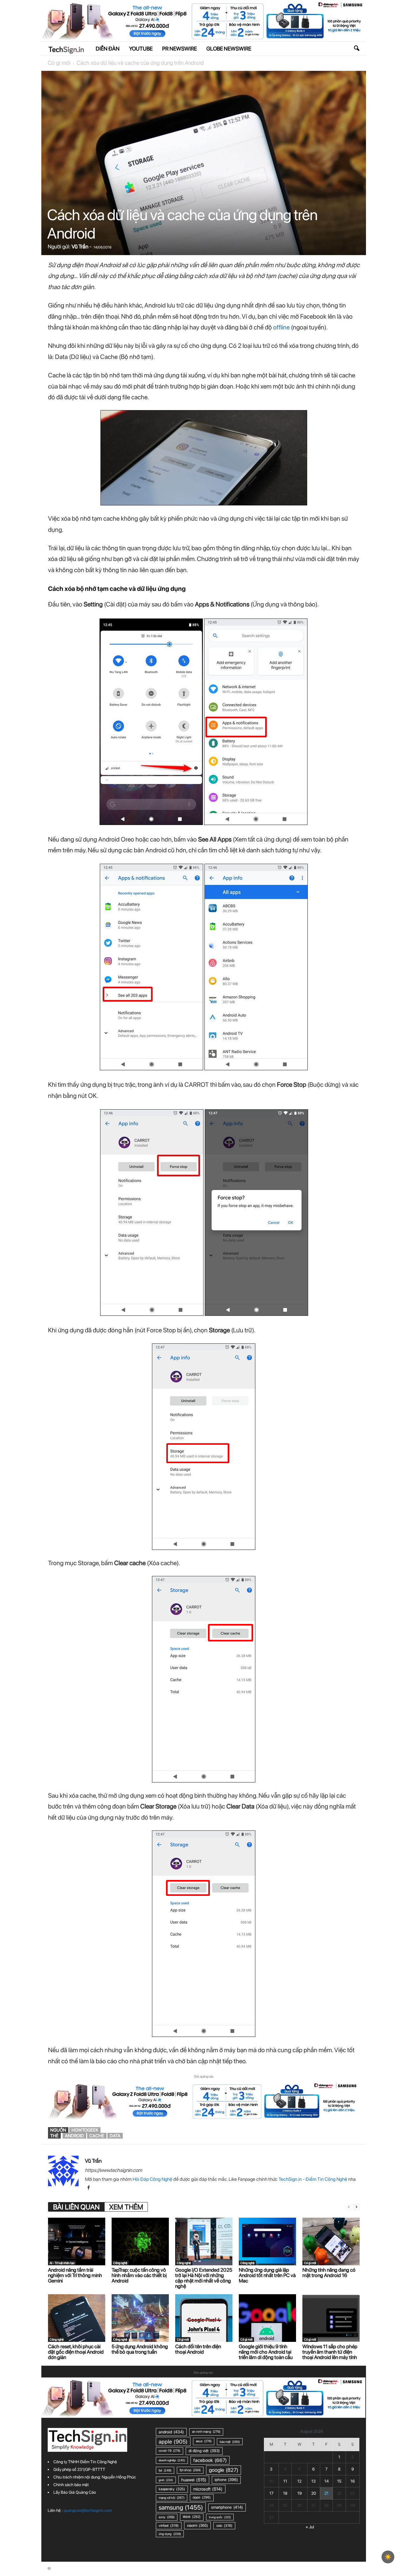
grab (166, 2480)
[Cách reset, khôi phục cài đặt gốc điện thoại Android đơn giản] (77, 2318)
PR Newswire (179, 49)
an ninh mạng (206, 2432)
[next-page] (356, 2207)
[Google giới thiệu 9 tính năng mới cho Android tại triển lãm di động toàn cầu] (267, 2318)
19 (300, 2493)
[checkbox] (388, 2557)
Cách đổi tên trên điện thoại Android (198, 2349)
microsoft (208, 2489)
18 (285, 2493)
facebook (210, 2460)
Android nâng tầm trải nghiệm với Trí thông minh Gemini (75, 2275)
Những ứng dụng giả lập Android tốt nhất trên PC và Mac (267, 2275)
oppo (202, 2497)
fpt (165, 2470)
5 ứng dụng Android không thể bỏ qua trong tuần (140, 2349)
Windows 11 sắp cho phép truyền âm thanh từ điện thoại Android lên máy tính (330, 2352)
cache (97, 2136)
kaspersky (172, 2489)
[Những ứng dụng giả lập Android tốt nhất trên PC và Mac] (267, 2241)
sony (167, 2517)
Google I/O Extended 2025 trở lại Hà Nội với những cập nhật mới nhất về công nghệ (204, 2278)
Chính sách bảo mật (71, 2485)
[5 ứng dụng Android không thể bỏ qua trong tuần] (140, 2318)
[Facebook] (89, 2188)
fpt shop (190, 2470)
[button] (356, 49)
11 (285, 2481)
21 (326, 2493)
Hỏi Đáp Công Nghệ (152, 2179)
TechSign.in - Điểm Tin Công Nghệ (313, 2179)
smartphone (227, 2507)
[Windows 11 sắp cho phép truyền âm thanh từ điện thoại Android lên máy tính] (331, 2318)
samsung (181, 2507)
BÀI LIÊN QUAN (76, 2207)
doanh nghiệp (172, 2460)
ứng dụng (170, 2534)
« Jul (310, 2527)
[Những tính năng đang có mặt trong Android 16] (331, 2241)
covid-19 (169, 2451)
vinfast (169, 2525)
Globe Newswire (229, 49)
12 (299, 2481)
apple (173, 2441)
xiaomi (197, 2525)
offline (281, 327)
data (115, 2136)
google (224, 2470)
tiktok (192, 2517)
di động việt (204, 2451)
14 (327, 2481)
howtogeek (85, 2130)
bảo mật (230, 2442)
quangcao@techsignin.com (88, 2510)
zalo (224, 2525)
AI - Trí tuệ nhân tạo (62, 2263)
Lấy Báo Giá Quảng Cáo (75, 2492)
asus (204, 2441)
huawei (194, 2480)
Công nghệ (120, 2263)
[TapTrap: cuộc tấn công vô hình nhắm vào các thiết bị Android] (140, 2241)
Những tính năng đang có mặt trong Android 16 (329, 2273)
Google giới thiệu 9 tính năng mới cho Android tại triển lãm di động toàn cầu (266, 2352)
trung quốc (220, 2517)
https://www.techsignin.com (114, 2170)
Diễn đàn (108, 49)
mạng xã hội (172, 2498)
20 (314, 2493)
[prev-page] (349, 2207)
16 (353, 2481)
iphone (226, 2480)
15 (339, 2481)
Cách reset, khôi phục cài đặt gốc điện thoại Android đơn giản (76, 2352)
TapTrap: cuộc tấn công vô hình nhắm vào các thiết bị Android (139, 2275)
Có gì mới (59, 63)
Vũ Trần (80, 247)
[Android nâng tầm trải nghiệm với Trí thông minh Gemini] (77, 2241)
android (74, 2136)
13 (314, 2481)
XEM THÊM (126, 2207)
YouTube (141, 49)
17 (271, 2493)
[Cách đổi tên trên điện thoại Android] (204, 2318)
